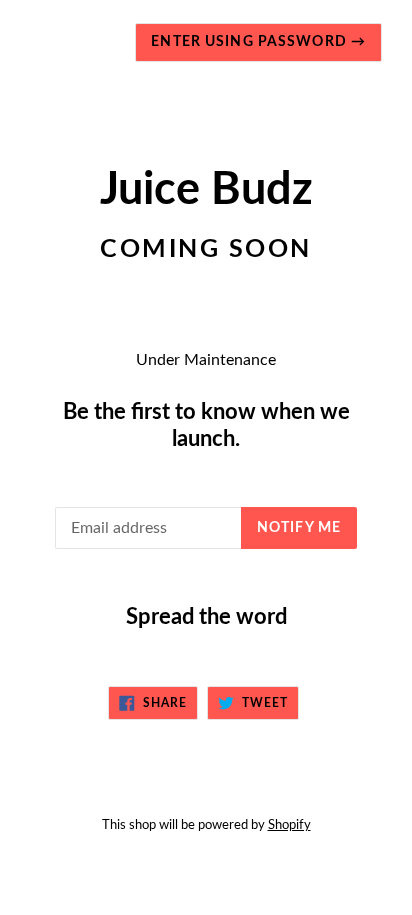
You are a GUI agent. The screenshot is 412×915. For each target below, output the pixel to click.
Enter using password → (258, 42)
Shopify (289, 825)
